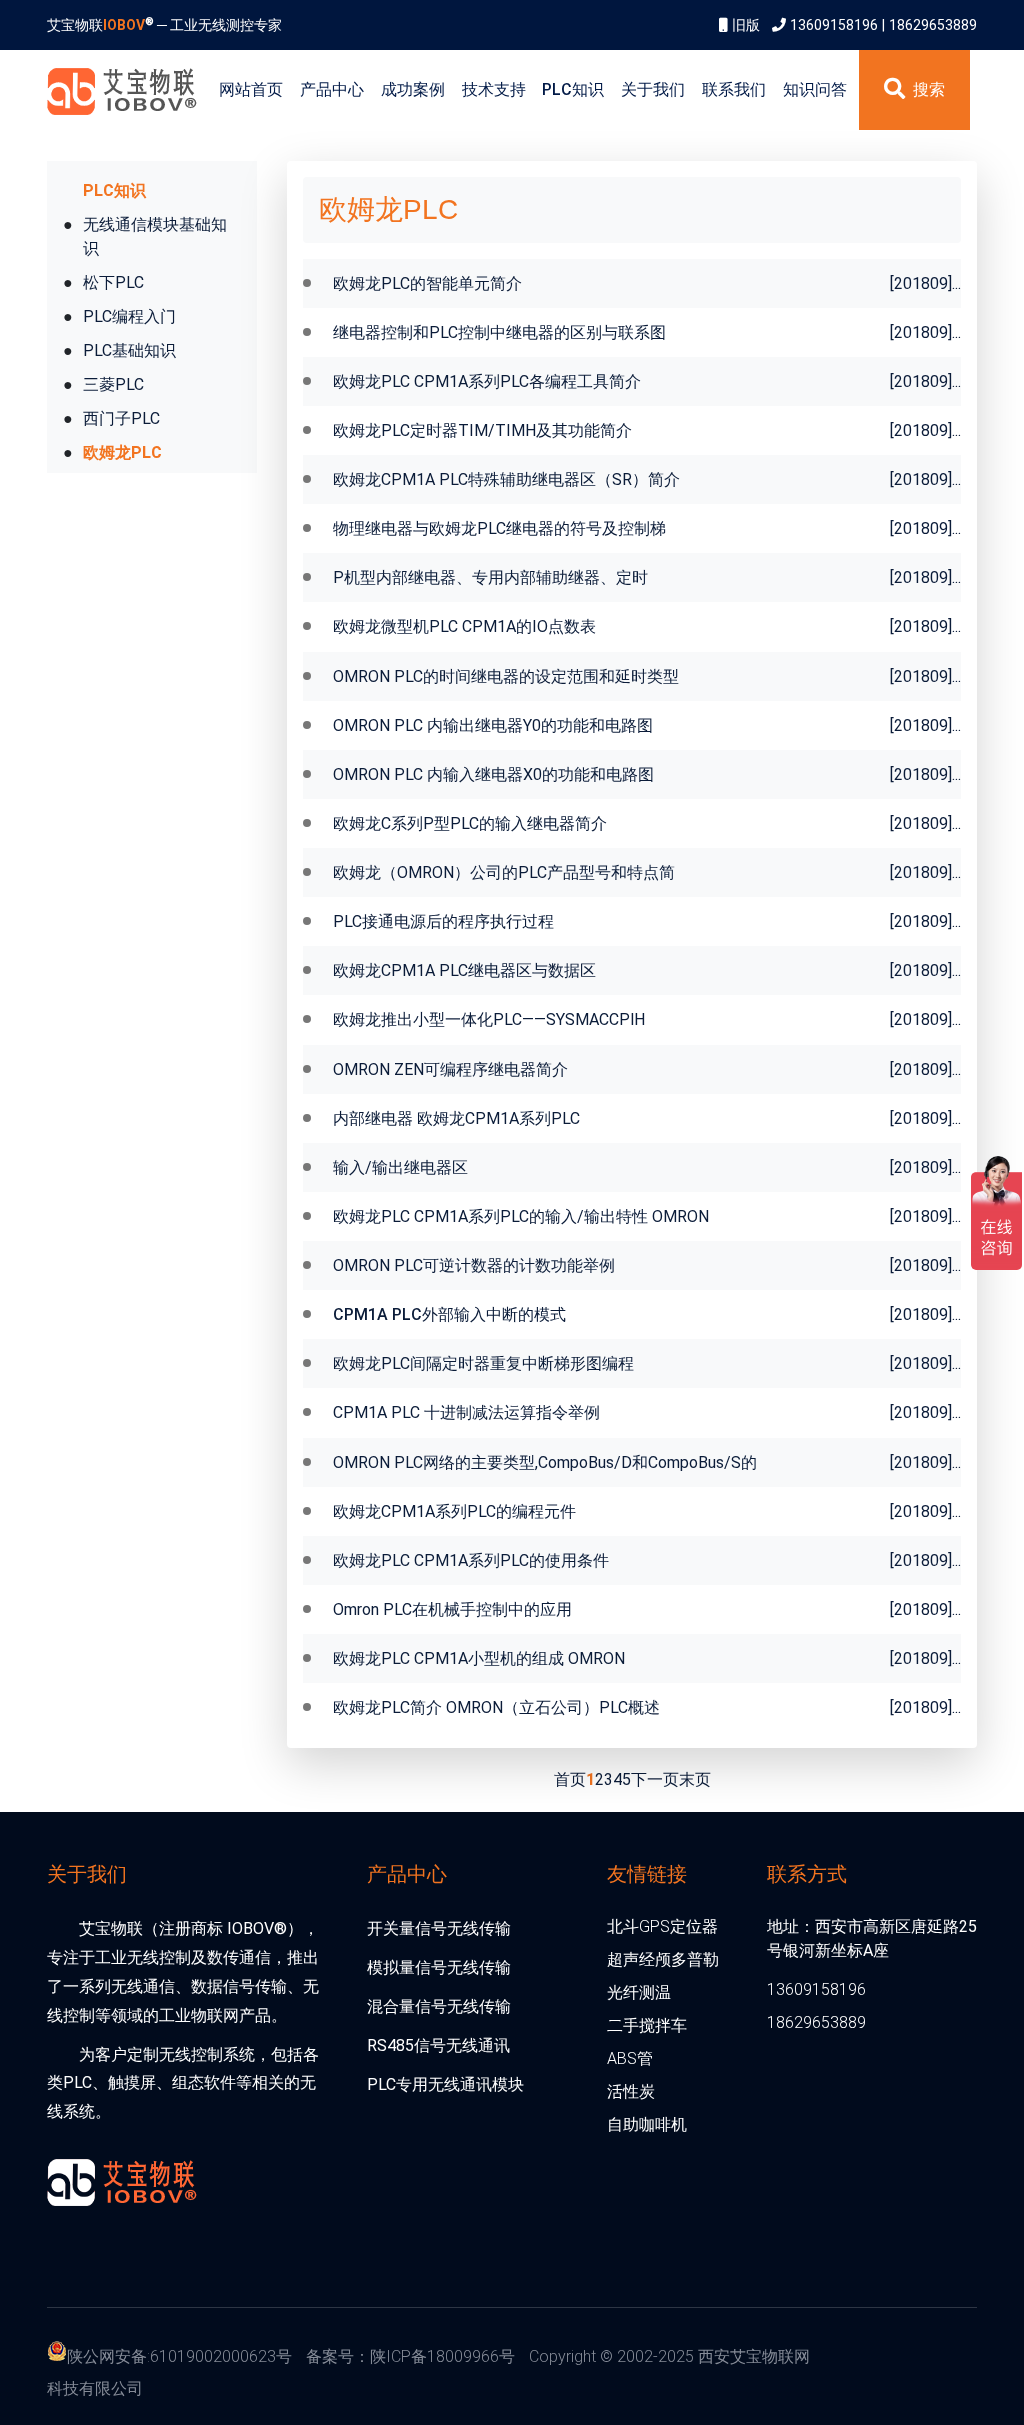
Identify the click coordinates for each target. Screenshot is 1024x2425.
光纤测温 (639, 1992)
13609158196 (834, 25)
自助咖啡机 (647, 2124)
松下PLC (113, 282)
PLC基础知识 (129, 350)
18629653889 (933, 25)
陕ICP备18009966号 (442, 2356)
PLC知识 (573, 89)
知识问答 (815, 89)
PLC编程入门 (129, 316)
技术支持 (494, 89)
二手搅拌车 (647, 2025)
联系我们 (734, 89)
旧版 (746, 25)
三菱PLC (113, 384)
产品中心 (332, 89)
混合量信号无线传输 (439, 2006)
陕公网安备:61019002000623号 (179, 2356)
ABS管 (630, 2058)
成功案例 (413, 89)
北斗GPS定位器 (662, 1926)
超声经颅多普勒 (663, 1959)
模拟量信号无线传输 (439, 1967)
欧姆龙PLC (122, 452)
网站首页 (251, 89)
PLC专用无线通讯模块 (445, 2084)
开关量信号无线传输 (439, 1928)
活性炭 (631, 2091)
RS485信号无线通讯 (438, 2045)
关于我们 (653, 89)
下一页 (655, 1779)
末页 (695, 1779)
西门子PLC (121, 418)
